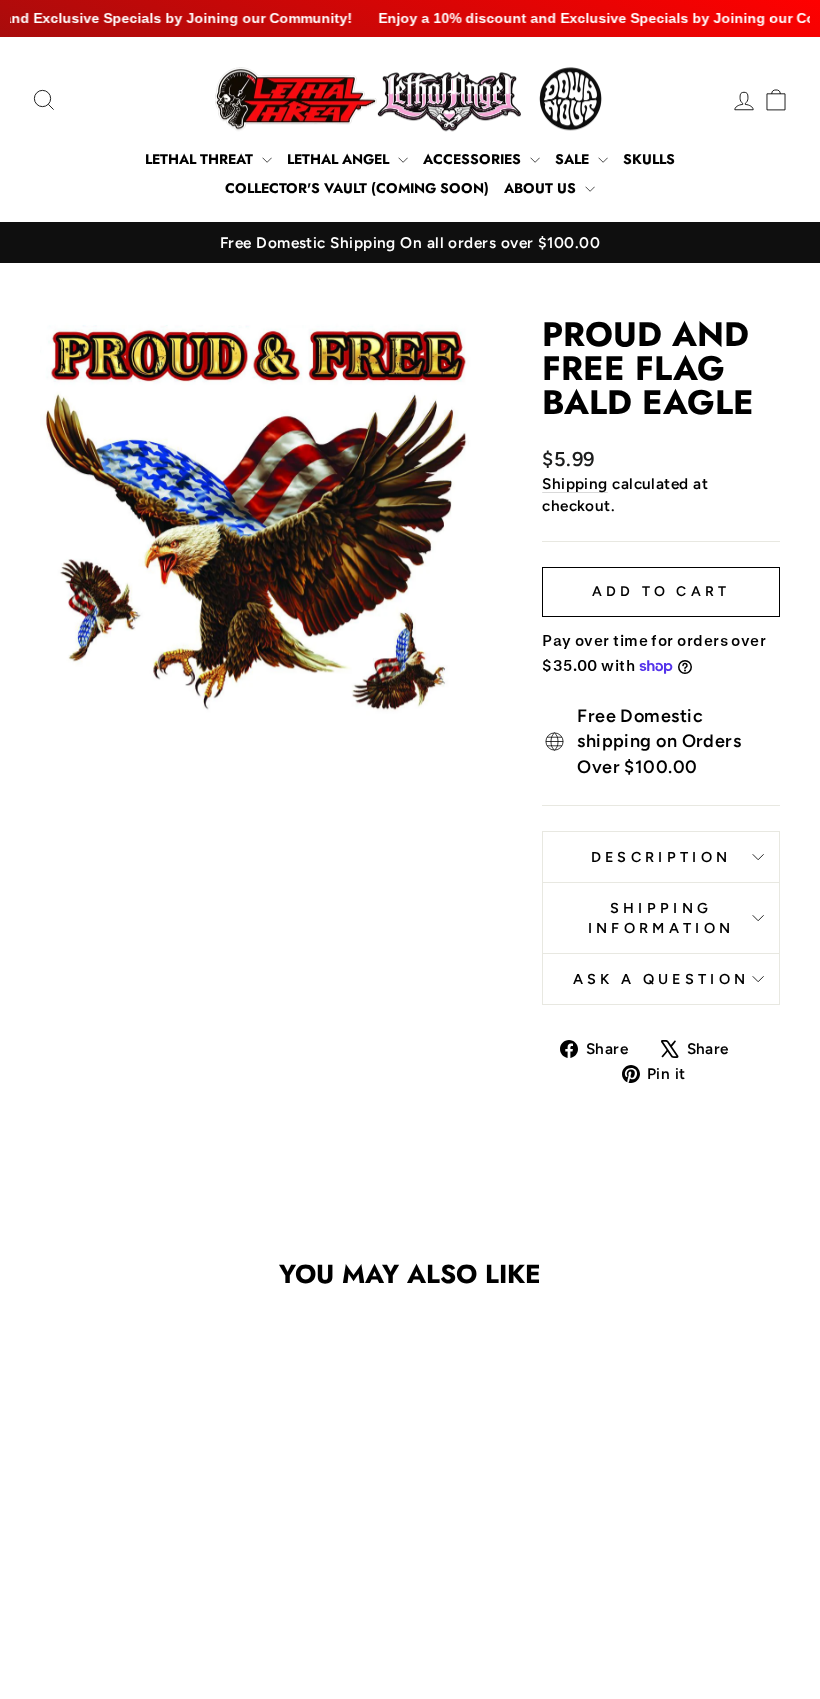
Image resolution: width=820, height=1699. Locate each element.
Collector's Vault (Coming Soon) (357, 188)
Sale (574, 159)
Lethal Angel (340, 159)
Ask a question (661, 979)
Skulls (649, 159)
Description (661, 857)
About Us (542, 188)
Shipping (575, 483)
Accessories (474, 159)
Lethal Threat (201, 159)
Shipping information (661, 918)
